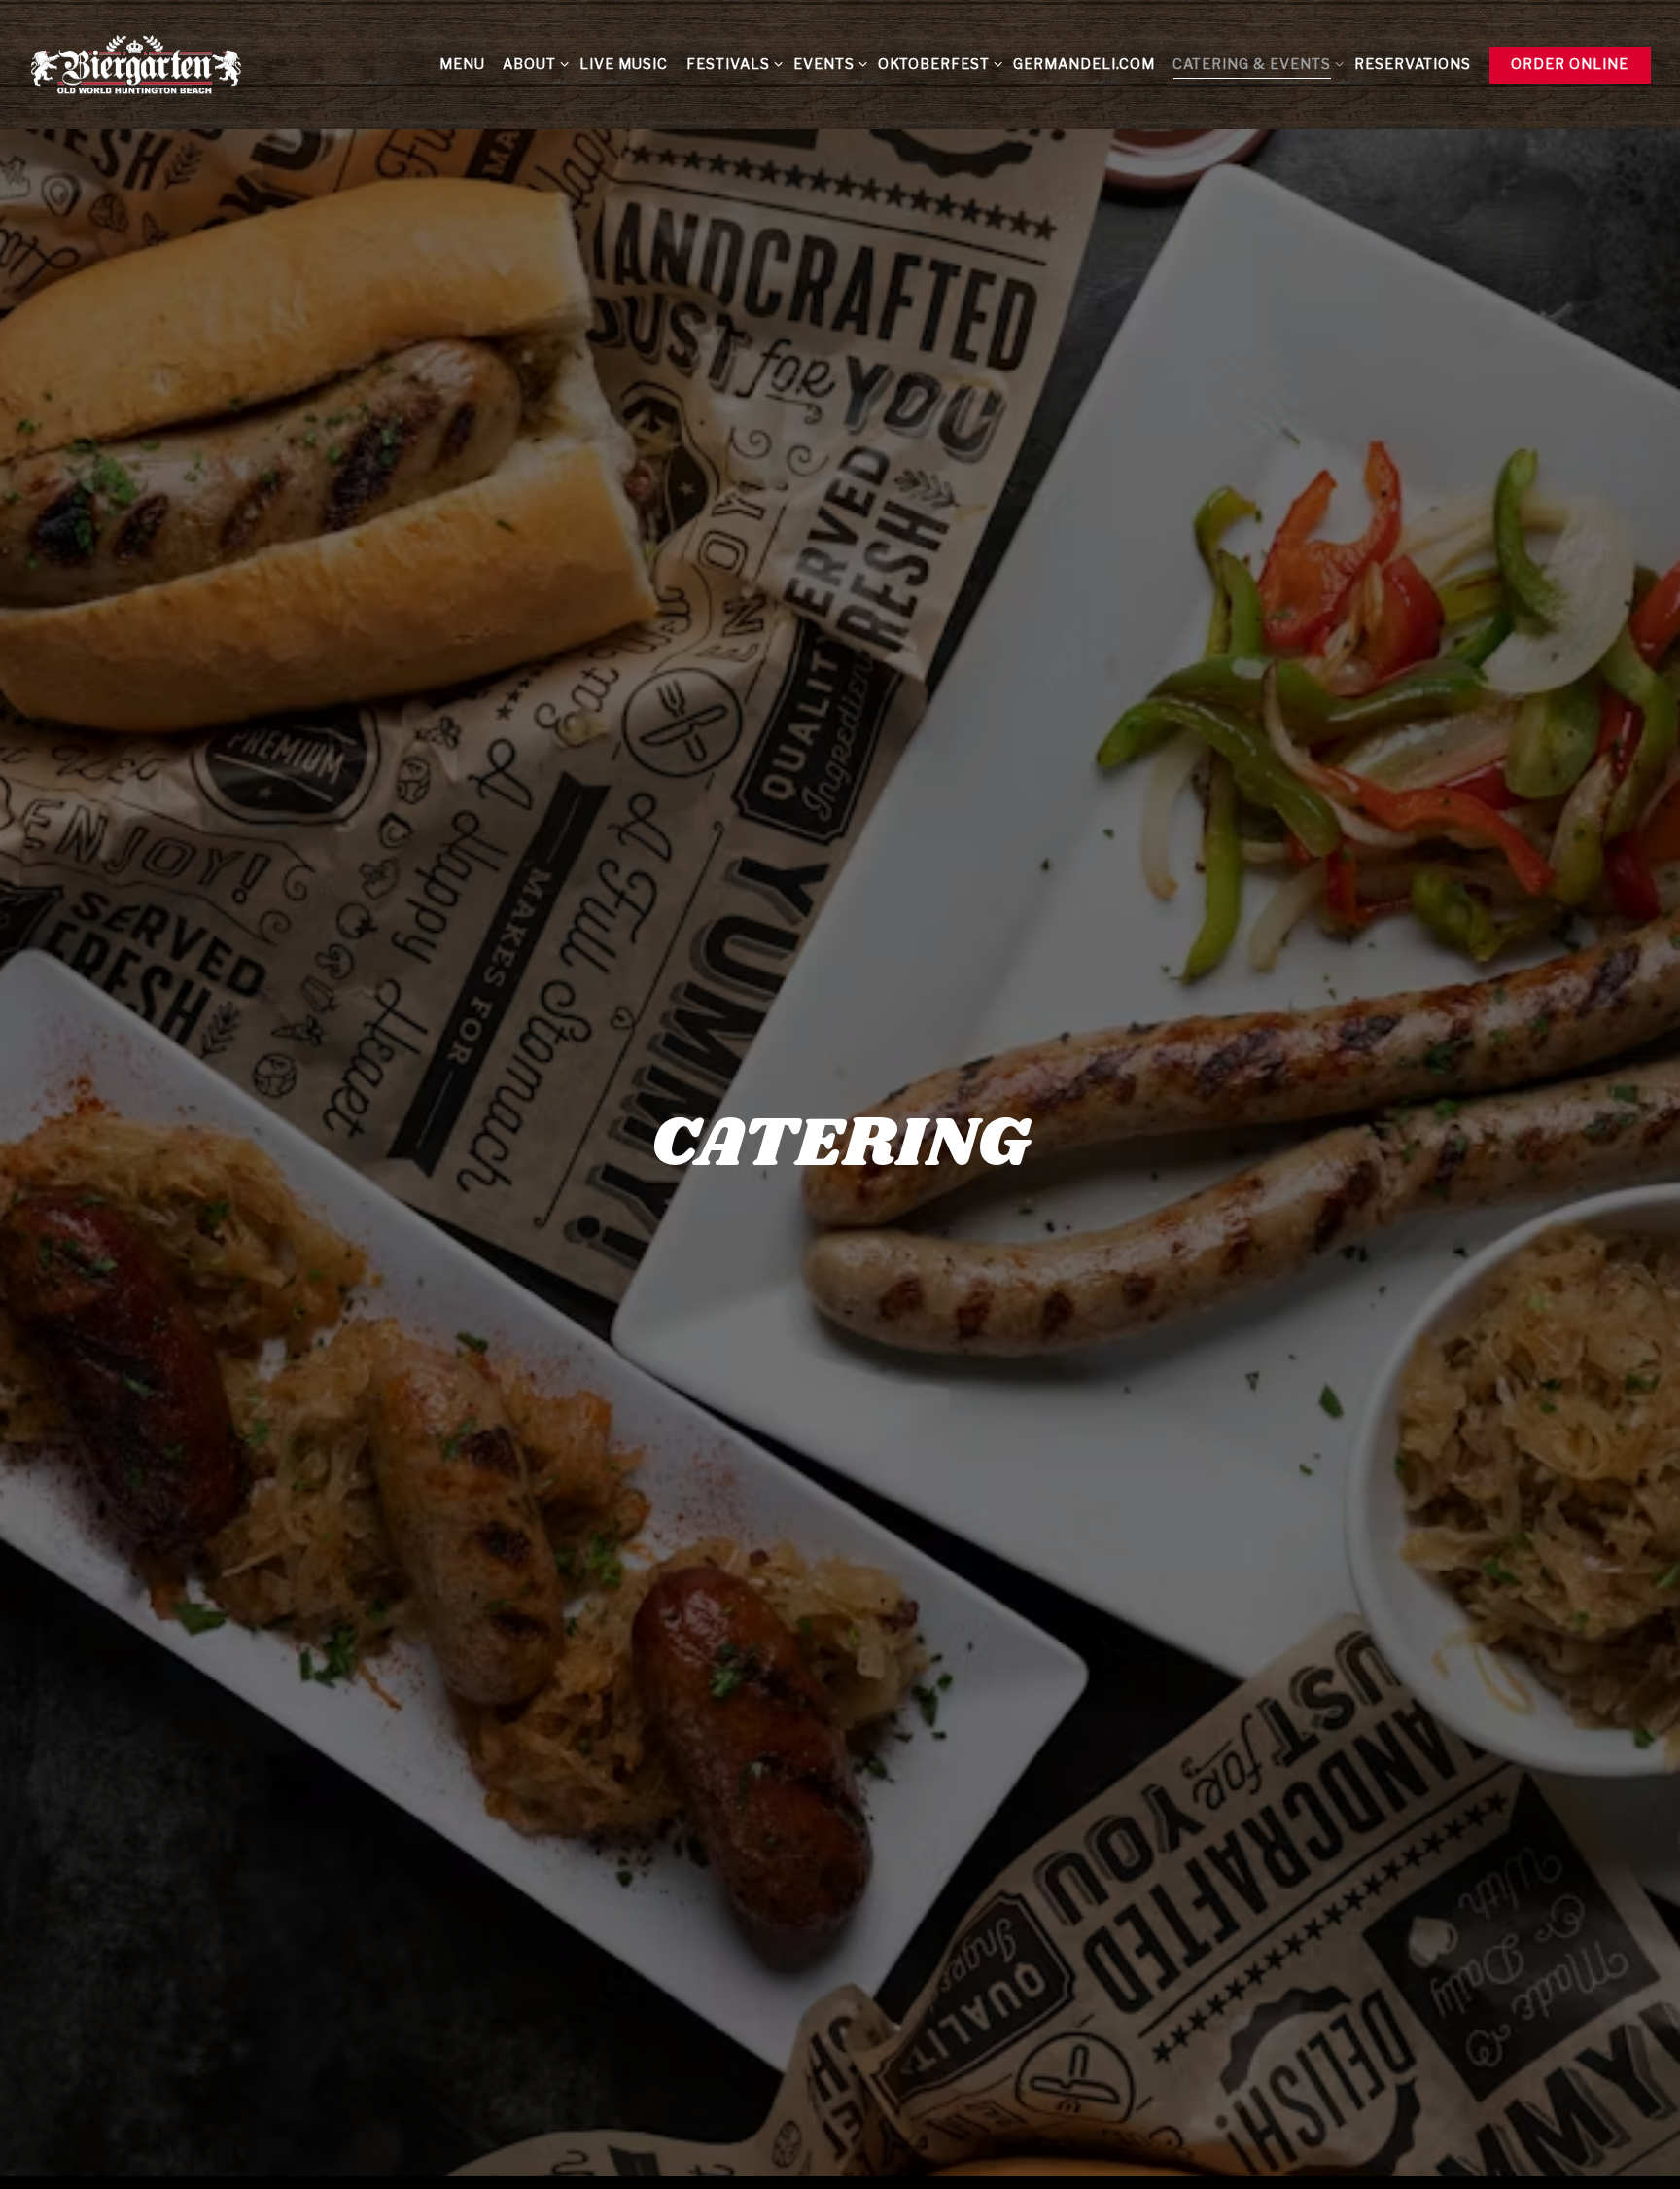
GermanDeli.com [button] (1084, 64)
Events (827, 64)
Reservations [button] (1413, 64)
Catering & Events (1255, 64)
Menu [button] (462, 64)
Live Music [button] (624, 64)
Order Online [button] (1570, 64)
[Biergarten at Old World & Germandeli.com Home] (136, 64)
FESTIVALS (731, 64)
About (532, 64)
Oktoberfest (937, 64)
